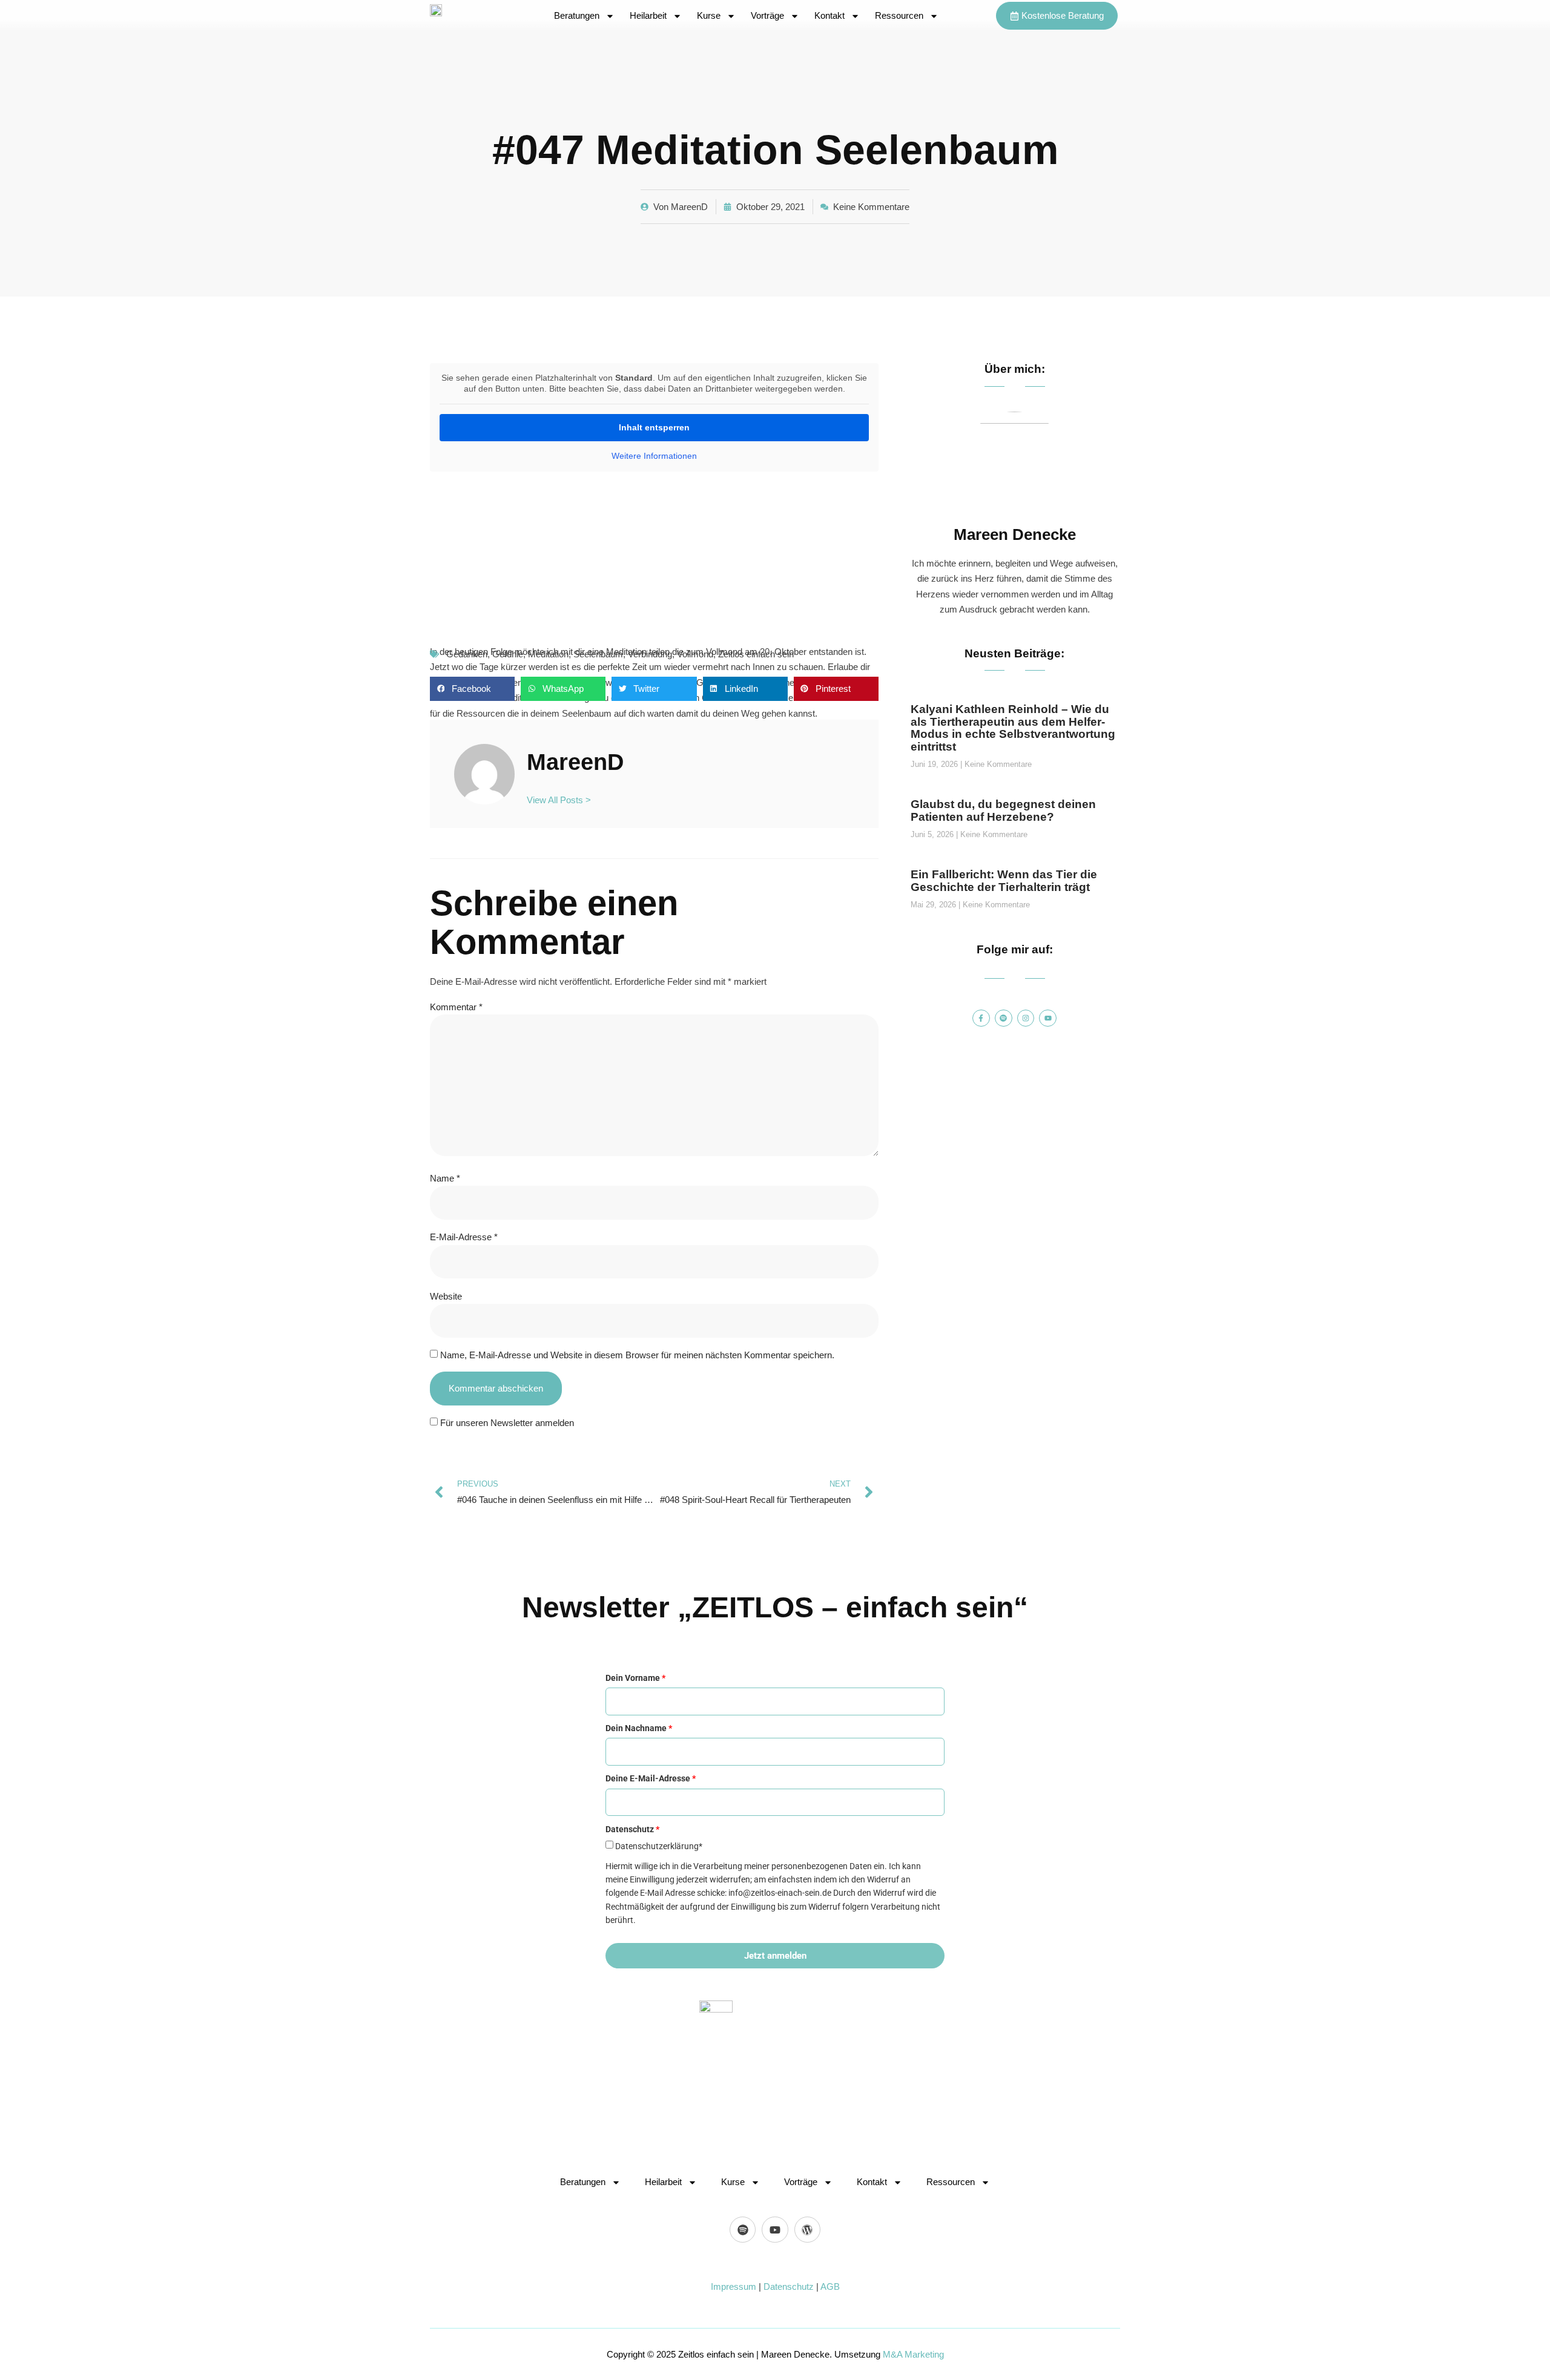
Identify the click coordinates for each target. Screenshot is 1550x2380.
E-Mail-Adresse (464, 1237)
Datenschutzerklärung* (659, 1846)
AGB (830, 2286)
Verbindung (650, 654)
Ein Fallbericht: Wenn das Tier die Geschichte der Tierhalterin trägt (1004, 881)
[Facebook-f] (981, 1018)
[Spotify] (1004, 1018)
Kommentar (456, 1007)
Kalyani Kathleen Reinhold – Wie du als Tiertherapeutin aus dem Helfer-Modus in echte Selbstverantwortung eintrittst (1013, 728)
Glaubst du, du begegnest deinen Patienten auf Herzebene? (1003, 810)
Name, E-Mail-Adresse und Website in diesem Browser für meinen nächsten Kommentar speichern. (637, 1355)
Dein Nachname (639, 1728)
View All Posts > (559, 800)
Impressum (734, 2286)
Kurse (709, 15)
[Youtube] (1048, 1018)
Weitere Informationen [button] (654, 456)
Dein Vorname (635, 1678)
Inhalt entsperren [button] (654, 427)
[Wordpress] (807, 2230)
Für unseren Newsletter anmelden (507, 1423)
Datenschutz (789, 2286)
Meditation (548, 654)
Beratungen (577, 15)
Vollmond (695, 654)
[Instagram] (1026, 1018)
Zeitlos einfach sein (756, 654)
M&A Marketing (913, 2354)
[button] (472, 689)
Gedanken (467, 654)
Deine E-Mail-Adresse (651, 1778)
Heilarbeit (648, 15)
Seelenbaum (598, 654)
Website (446, 1296)
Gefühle (508, 654)
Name (445, 1178)
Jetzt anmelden (775, 1956)
